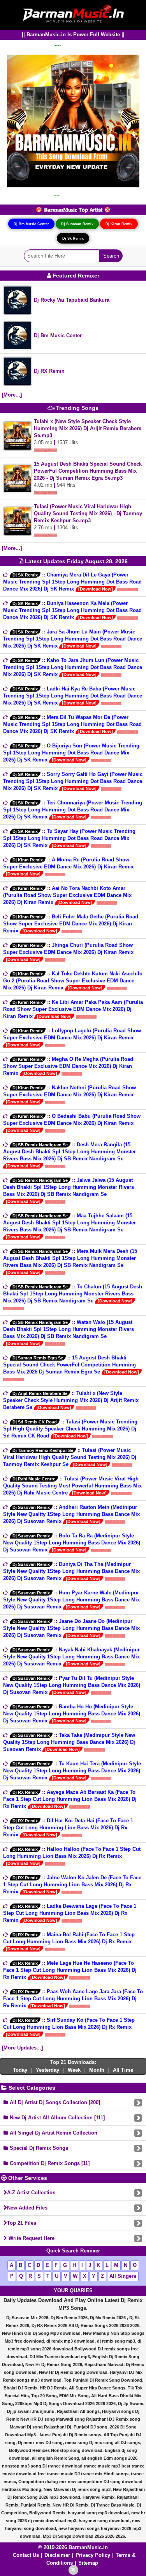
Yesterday (47, 2070)
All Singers (123, 2276)
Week (74, 2070)
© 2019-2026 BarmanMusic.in (73, 2547)
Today (20, 2070)
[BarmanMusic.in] (73, 14)
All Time (123, 2070)
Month (97, 2070)
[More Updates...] (22, 2048)
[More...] (12, 395)
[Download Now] (96, 589)
